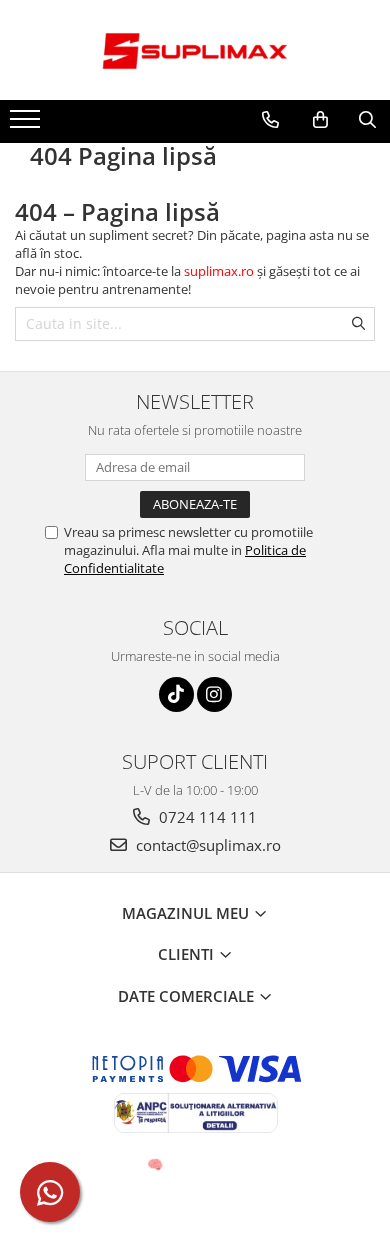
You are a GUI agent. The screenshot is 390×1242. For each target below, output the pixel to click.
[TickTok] (176, 694)
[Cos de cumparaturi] (320, 120)
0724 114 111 (206, 817)
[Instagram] (214, 694)
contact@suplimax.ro (206, 845)
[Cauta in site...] (367, 120)
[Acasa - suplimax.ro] (195, 50)
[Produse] (27, 125)
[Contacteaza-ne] (270, 120)
